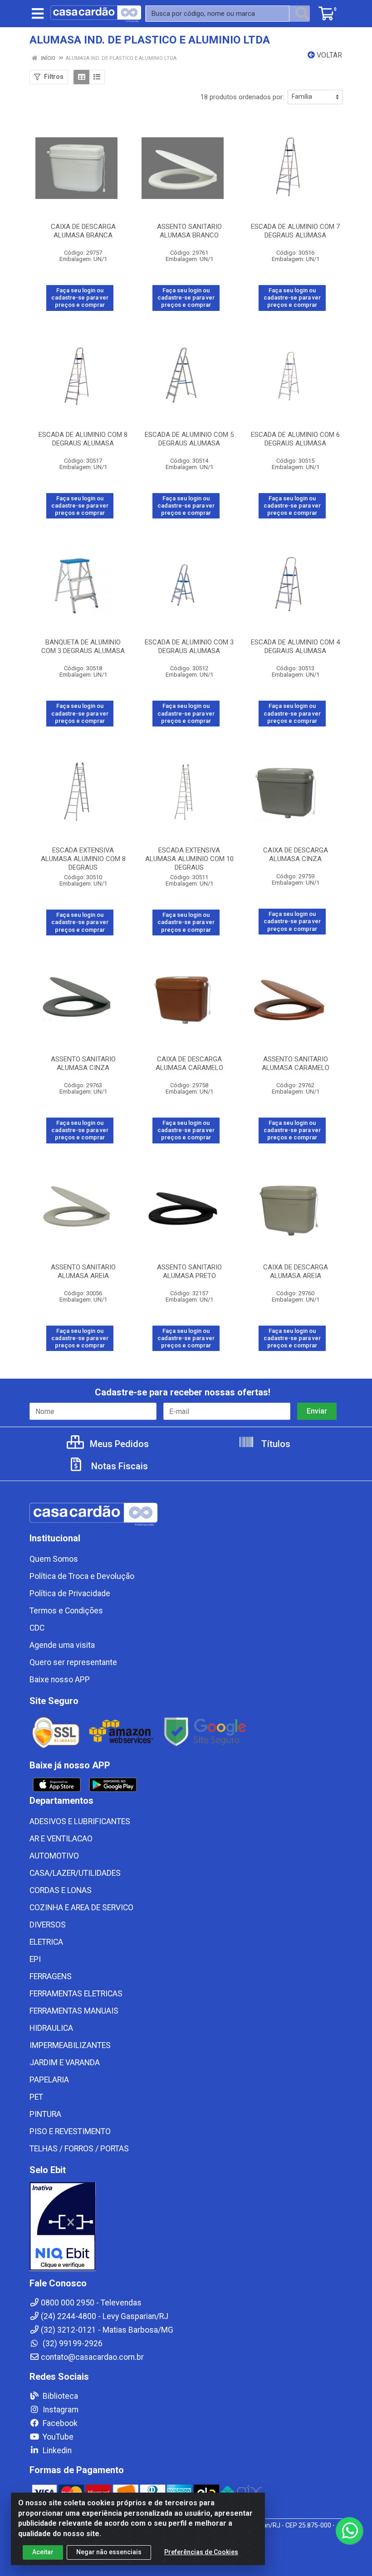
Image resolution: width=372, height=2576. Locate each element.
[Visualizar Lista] (97, 77)
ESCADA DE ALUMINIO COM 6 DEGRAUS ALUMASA (295, 439)
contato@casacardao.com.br (92, 2357)
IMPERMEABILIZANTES (70, 2045)
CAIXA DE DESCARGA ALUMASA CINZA (296, 855)
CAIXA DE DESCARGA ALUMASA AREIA (296, 1271)
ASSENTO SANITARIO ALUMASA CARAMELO (296, 1063)
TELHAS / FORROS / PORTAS (79, 2149)
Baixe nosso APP (60, 1680)
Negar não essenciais (109, 2552)
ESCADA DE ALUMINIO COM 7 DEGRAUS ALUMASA (295, 231)
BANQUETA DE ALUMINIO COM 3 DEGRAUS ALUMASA (83, 646)
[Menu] (38, 14)
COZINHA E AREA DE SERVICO (81, 1908)
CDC (37, 1628)
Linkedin (56, 2450)
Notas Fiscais (118, 1466)
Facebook (59, 2423)
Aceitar (43, 2552)
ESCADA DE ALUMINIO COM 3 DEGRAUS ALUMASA (189, 646)
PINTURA (45, 2114)
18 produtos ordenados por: (242, 97)
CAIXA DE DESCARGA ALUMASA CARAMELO (189, 1063)
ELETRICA (46, 1942)
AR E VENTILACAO (61, 1839)
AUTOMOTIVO (54, 1856)
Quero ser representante (73, 1662)
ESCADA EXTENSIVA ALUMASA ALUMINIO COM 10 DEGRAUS (189, 859)
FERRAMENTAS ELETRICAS (76, 1994)
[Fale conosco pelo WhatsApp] (349, 2531)
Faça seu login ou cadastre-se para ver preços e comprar (80, 298)
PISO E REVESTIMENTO (70, 2131)
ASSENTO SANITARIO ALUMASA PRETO (189, 1271)
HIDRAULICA (51, 2028)
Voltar (328, 55)
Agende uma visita (62, 1645)
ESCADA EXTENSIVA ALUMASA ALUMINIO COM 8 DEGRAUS (83, 859)
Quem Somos (54, 1559)
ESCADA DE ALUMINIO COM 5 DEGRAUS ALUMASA (189, 439)
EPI (35, 1959)
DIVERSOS (48, 1925)
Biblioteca (59, 2396)
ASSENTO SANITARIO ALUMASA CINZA (83, 1063)
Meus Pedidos (118, 1444)
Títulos (275, 1444)
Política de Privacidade (70, 1593)
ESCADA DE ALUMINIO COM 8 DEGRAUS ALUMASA (83, 439)
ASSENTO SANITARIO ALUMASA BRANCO (189, 231)
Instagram (60, 2410)
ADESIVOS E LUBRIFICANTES (80, 1821)
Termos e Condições (66, 1611)
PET (36, 2097)
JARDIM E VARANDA (65, 2063)
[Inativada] (186, 2227)
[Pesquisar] (302, 14)
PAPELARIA (49, 2080)
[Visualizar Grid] (81, 77)
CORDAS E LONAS (61, 1890)
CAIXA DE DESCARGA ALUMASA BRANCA (83, 231)
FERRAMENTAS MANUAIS (74, 2011)
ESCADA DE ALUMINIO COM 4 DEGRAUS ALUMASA (295, 646)
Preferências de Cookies (201, 2552)
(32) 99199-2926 (72, 2344)
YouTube (57, 2437)
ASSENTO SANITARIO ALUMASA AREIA (83, 1271)
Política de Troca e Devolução (82, 1576)
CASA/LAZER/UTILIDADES (75, 1873)
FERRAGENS (51, 1976)
